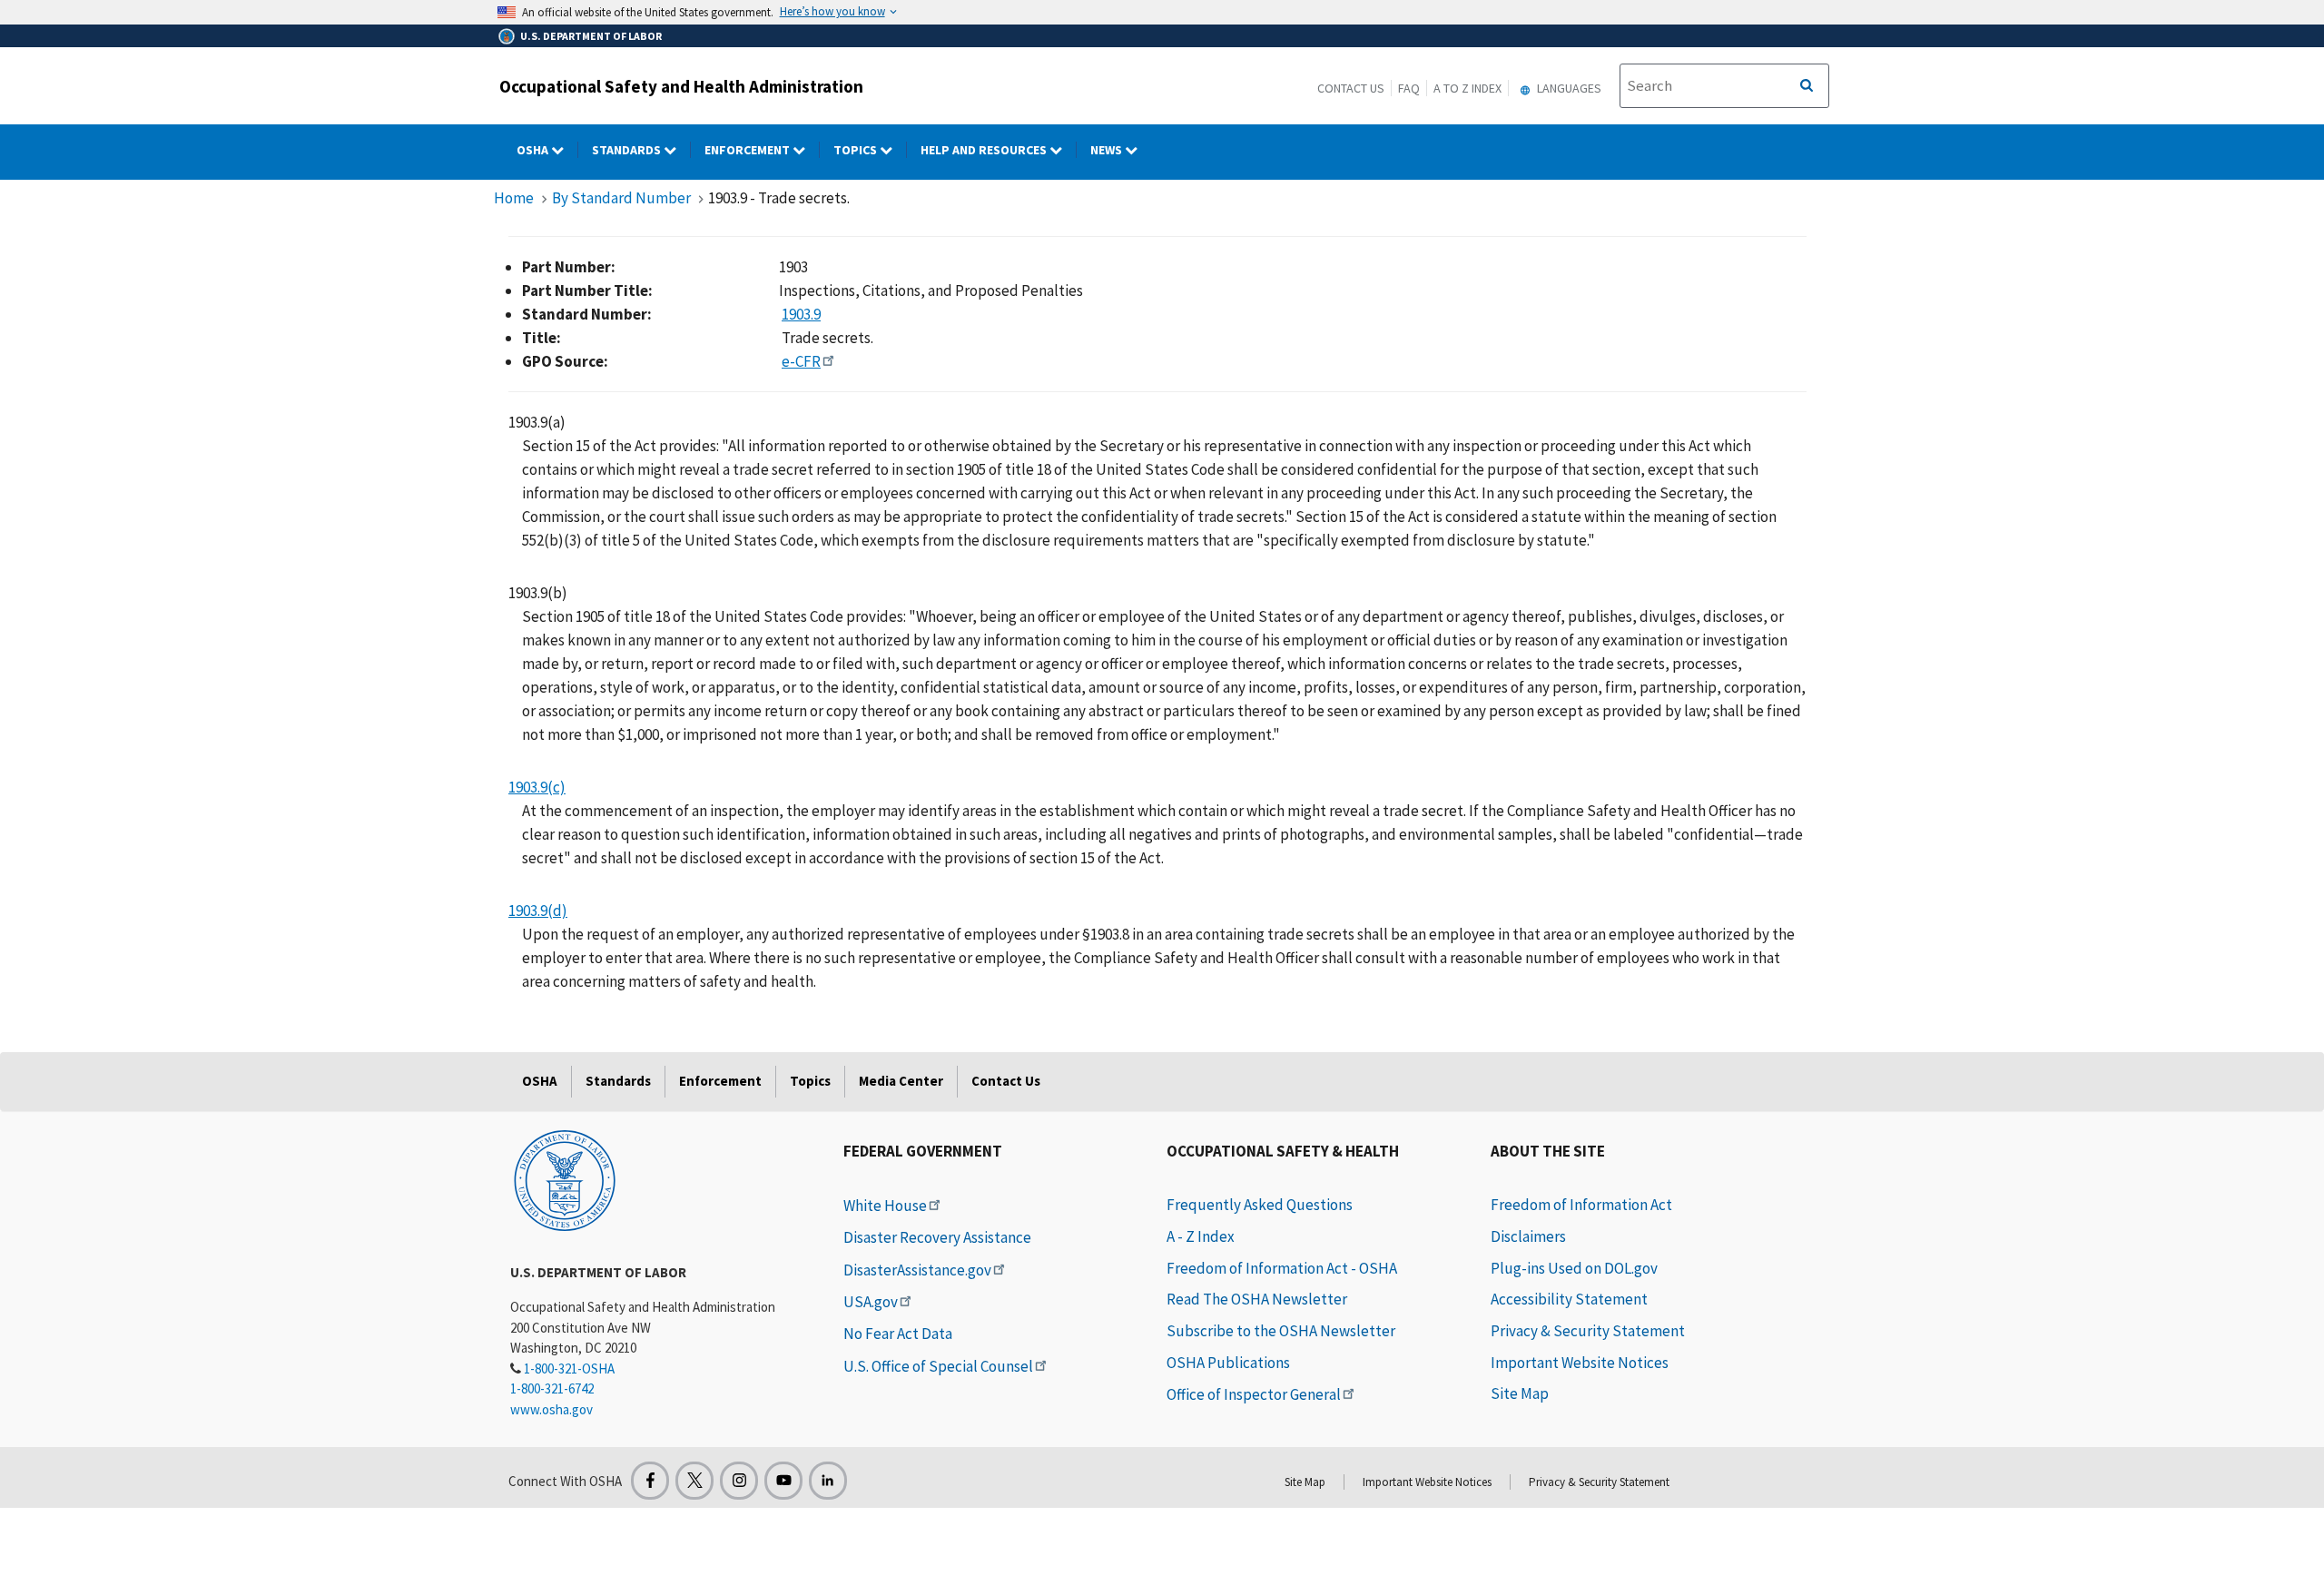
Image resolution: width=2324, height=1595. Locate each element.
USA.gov (871, 1302)
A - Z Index (1201, 1236)
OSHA (534, 150)
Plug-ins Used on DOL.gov (1574, 1268)
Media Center (901, 1081)
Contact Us (1351, 88)
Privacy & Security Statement (1588, 1331)
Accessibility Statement (1569, 1299)
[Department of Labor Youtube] (783, 1481)
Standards (628, 150)
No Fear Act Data (898, 1334)
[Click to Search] (1807, 86)
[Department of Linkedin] (828, 1481)
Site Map (1520, 1393)
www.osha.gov (551, 1409)
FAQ (1409, 88)
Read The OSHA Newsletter (1257, 1299)
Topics (857, 150)
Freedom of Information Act (1581, 1205)
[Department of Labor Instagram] (739, 1481)
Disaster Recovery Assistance (937, 1237)
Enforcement (748, 150)
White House (885, 1206)
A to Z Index (1467, 88)
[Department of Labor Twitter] (694, 1481)
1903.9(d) (538, 911)
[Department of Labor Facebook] (650, 1481)
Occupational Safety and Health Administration (681, 86)
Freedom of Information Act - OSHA (1282, 1268)
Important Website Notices (1580, 1363)
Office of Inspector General (1254, 1394)
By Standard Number (621, 198)
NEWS (1108, 150)
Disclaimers (1528, 1236)
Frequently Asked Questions (1260, 1205)
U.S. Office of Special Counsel (938, 1366)
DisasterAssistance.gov (917, 1270)
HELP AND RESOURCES (985, 150)
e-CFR (801, 361)
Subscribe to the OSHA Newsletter (1281, 1331)
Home (514, 198)
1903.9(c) (537, 787)
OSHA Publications (1228, 1363)
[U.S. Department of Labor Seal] (565, 1179)
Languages (1568, 88)
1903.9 (801, 314)
